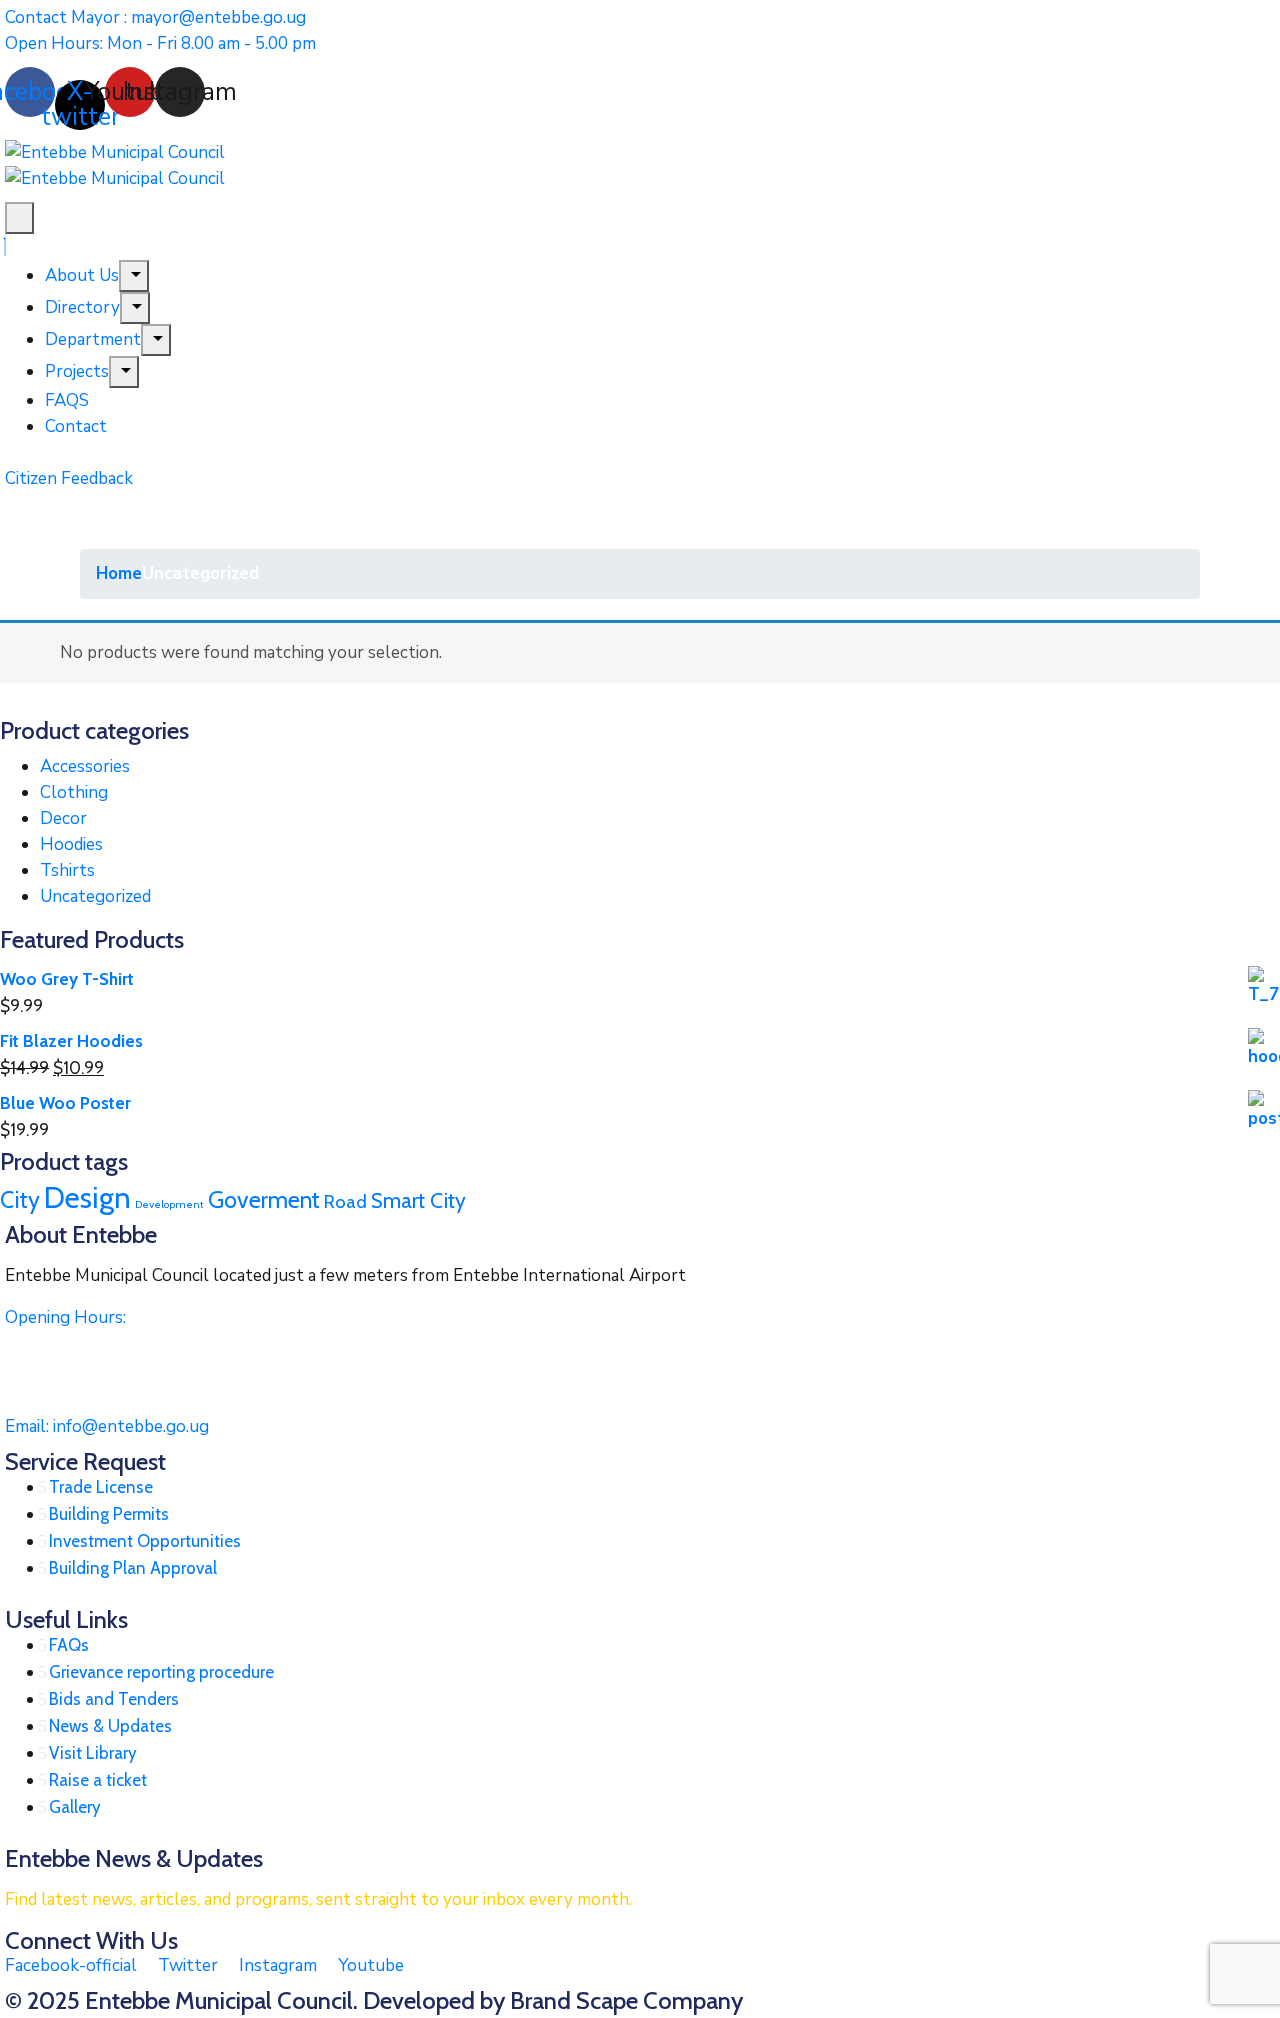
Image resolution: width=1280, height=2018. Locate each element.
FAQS (67, 400)
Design (87, 1197)
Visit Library (93, 1753)
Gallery (75, 1807)
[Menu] (134, 276)
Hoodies (71, 844)
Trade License (101, 1487)
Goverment (264, 1199)
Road (345, 1201)
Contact (76, 426)
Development (169, 1204)
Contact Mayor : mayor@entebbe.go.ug (155, 17)
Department (93, 339)
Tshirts (67, 870)
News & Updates (110, 1726)
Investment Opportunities (145, 1541)
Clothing (74, 792)
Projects (77, 371)
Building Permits (109, 1514)
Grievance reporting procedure (161, 1672)
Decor (63, 818)
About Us (82, 275)
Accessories (85, 766)
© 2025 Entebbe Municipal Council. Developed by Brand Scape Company (374, 2000)
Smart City (418, 1200)
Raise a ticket (98, 1780)
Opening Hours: (65, 1317)
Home (119, 573)
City (20, 1199)
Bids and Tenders (114, 1699)
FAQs (69, 1645)
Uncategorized (95, 896)
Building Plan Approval (133, 1568)
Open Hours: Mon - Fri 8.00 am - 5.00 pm (160, 43)
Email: (107, 1426)
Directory (82, 307)
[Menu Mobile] (19, 218)
